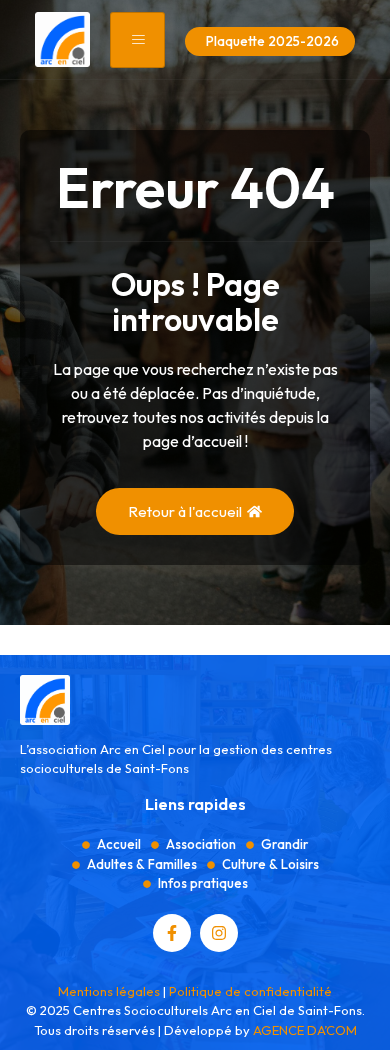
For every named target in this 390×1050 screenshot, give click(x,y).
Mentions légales (109, 991)
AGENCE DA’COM (305, 1030)
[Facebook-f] (172, 933)
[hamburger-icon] (137, 40)
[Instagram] (219, 933)
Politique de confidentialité (250, 991)
